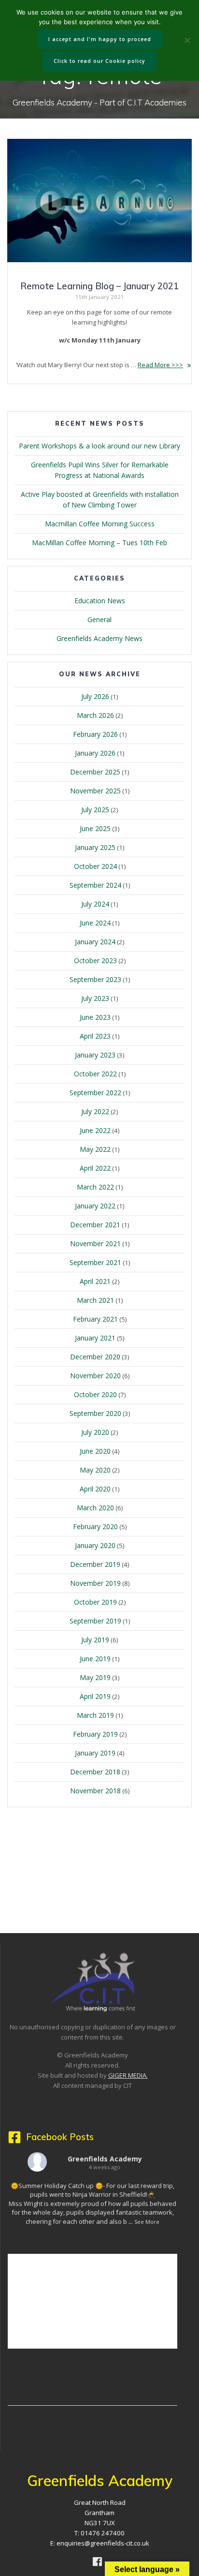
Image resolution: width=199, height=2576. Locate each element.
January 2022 (95, 1206)
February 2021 (95, 1319)
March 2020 (95, 1508)
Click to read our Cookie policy (99, 61)
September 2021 (95, 1262)
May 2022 (95, 1149)
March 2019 (95, 1715)
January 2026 (95, 753)
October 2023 (95, 960)
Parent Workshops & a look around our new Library (99, 446)
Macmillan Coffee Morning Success (100, 524)
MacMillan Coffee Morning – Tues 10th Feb (99, 543)
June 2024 (95, 923)
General (99, 619)
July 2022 (95, 1111)
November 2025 (95, 791)
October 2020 (95, 1394)
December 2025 (95, 772)
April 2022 (95, 1168)
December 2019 (95, 1564)
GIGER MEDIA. (128, 2075)
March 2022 (95, 1187)
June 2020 (95, 1451)
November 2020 (95, 1376)
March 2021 (95, 1300)
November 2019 (95, 1583)
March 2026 (95, 715)
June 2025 (95, 828)
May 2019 (95, 1677)
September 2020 (95, 1413)
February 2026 (95, 734)
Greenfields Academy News (99, 638)
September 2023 (95, 979)
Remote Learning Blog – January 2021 (99, 286)
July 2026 (95, 696)
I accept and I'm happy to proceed (100, 39)
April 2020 (95, 1489)
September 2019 (95, 1621)
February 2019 (95, 1734)
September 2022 (95, 1093)
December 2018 (95, 1772)
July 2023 (95, 998)
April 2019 (95, 1696)
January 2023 (95, 1055)
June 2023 (95, 1017)
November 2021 (95, 1243)
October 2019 (95, 1602)
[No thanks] (187, 40)
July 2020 (95, 1432)
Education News (100, 601)
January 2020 (95, 1545)
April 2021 (95, 1281)
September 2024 (95, 885)
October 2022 (95, 1074)
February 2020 (95, 1526)
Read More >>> (160, 365)
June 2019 (95, 1659)
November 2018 (95, 1791)
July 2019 (95, 1640)
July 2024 (95, 904)
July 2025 (95, 810)
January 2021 (95, 1338)
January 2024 (95, 942)
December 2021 (95, 1225)
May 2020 (95, 1470)
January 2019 (95, 1753)
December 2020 (95, 1357)
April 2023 (95, 1036)
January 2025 (95, 847)
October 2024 (95, 866)
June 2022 (95, 1130)
